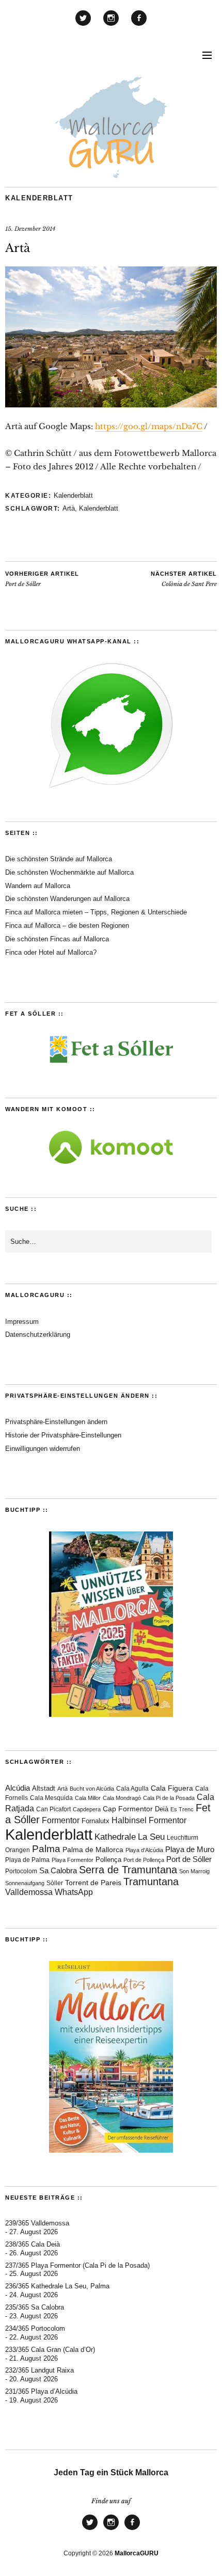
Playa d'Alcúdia (144, 1850)
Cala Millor (88, 1798)
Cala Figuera (172, 1788)
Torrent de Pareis (93, 1883)
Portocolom (21, 1871)
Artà (69, 508)
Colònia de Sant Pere (184, 579)
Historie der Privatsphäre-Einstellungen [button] (63, 1435)
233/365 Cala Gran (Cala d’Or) (50, 2350)
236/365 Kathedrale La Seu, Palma (57, 2286)
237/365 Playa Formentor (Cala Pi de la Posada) (77, 2265)
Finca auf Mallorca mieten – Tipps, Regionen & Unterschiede (96, 912)
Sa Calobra (58, 1870)
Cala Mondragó (122, 1798)
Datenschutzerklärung (38, 1334)
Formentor (61, 1820)
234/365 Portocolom (35, 2328)
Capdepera (87, 1809)
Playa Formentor (73, 1860)
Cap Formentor (128, 1809)
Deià (162, 1809)
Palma (46, 1849)
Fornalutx (96, 1821)
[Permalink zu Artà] (111, 404)
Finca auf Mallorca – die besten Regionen (67, 926)
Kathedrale (115, 1837)
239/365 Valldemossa (37, 2223)
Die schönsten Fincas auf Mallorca (57, 939)
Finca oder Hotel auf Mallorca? (51, 952)
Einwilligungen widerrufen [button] (43, 1449)
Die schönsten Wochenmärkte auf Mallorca (69, 872)
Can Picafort (53, 1809)
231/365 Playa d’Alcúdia (41, 2391)
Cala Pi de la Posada (169, 1798)
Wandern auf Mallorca (38, 886)
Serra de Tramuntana (128, 1870)
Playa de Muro (190, 1850)
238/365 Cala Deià (33, 2244)
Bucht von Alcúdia (92, 1789)
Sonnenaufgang (25, 1883)
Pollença (108, 1860)
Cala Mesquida (51, 1798)
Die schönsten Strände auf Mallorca (59, 859)
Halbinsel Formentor (149, 1820)
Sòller (55, 1883)
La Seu (151, 1837)
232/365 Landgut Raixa (39, 2370)
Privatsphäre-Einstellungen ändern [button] (56, 1422)
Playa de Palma (27, 1860)
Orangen (18, 1850)
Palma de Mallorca (93, 1850)
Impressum (22, 1322)
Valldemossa (29, 1892)
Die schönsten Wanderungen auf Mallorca (67, 899)
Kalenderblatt (39, 198)
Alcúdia (18, 1788)
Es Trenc (182, 1809)
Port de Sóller (42, 579)
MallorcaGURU (137, 2553)
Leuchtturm (183, 1838)
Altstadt (44, 1789)
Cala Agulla (132, 1789)
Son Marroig (194, 1871)
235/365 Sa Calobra (35, 2307)
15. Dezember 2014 (30, 229)
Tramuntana (151, 1882)
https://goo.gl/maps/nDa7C (149, 426)
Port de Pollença (144, 1860)
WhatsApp (74, 1892)
